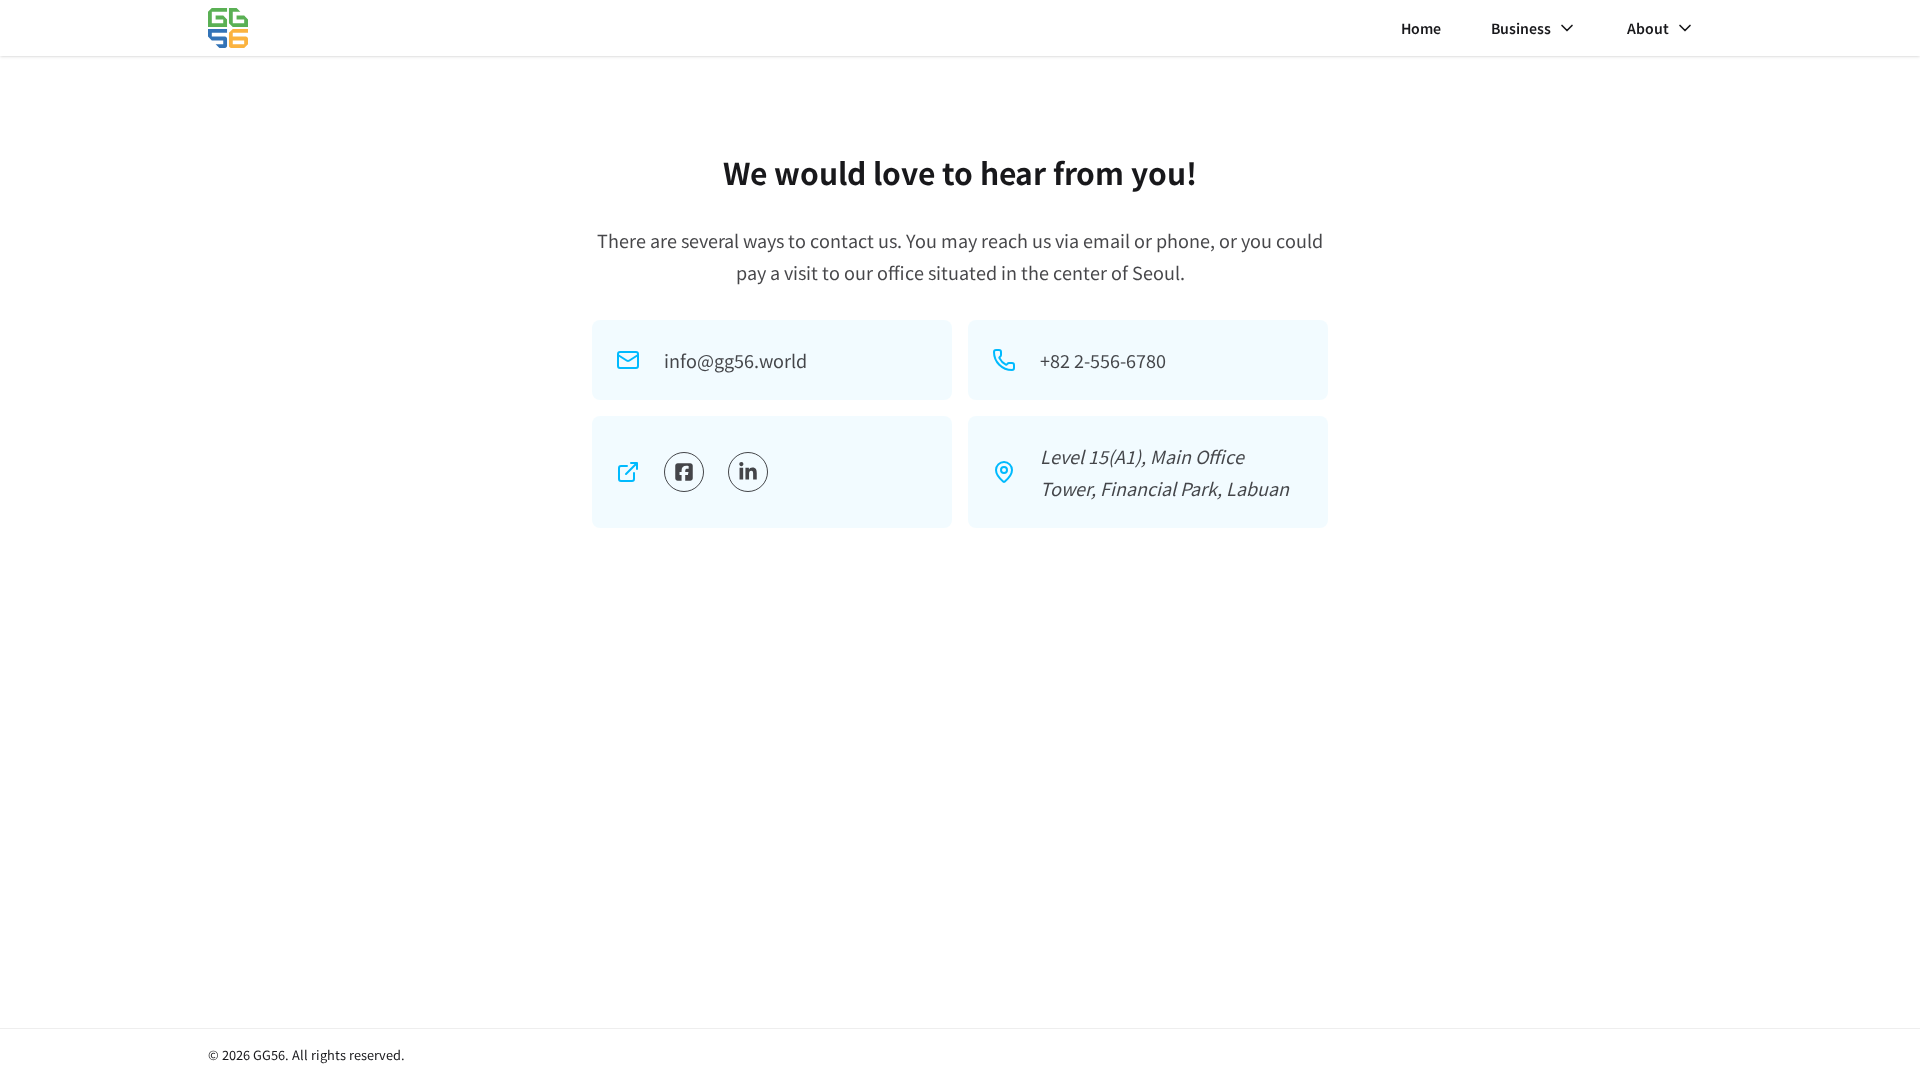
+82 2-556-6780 (1103, 360)
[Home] (228, 28)
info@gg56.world (735, 360)
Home (1421, 28)
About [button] (1648, 28)
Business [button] (1521, 28)
